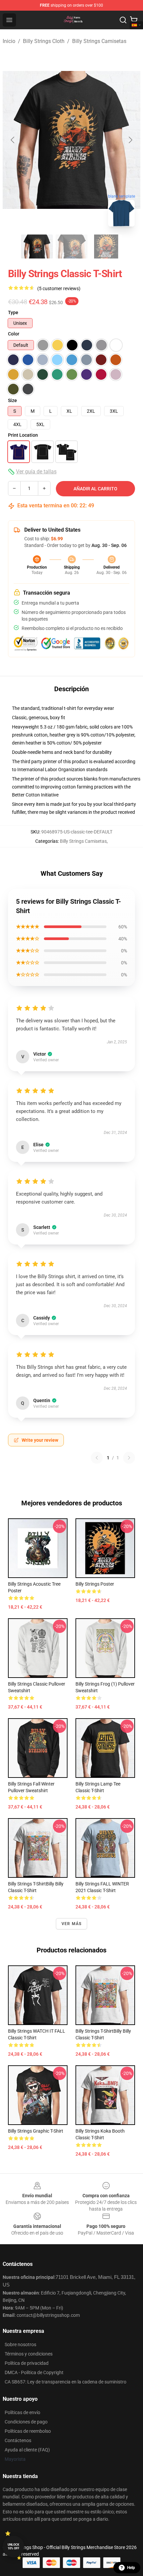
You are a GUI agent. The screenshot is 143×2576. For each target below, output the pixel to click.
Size (12, 400)
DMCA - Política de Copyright (34, 2372)
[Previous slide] (13, 140)
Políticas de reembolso (28, 2431)
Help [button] (131, 2568)
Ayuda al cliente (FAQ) (27, 2450)
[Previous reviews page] (97, 1458)
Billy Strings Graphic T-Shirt (36, 2131)
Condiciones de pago (26, 2422)
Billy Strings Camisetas (99, 41)
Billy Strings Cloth (44, 41)
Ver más (71, 1924)
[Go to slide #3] (106, 247)
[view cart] (134, 20)
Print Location (23, 435)
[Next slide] (130, 140)
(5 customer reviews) (59, 288)
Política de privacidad (27, 2363)
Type (13, 312)
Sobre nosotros (20, 2344)
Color (14, 334)
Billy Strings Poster (95, 1584)
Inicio (9, 41)
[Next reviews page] (129, 1458)
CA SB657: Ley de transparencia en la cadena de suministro (66, 2382)
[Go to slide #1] (37, 247)
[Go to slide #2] (71, 247)
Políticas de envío (22, 2412)
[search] (123, 20)
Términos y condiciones (29, 2354)
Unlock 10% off (13, 2547)
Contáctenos (18, 2440)
